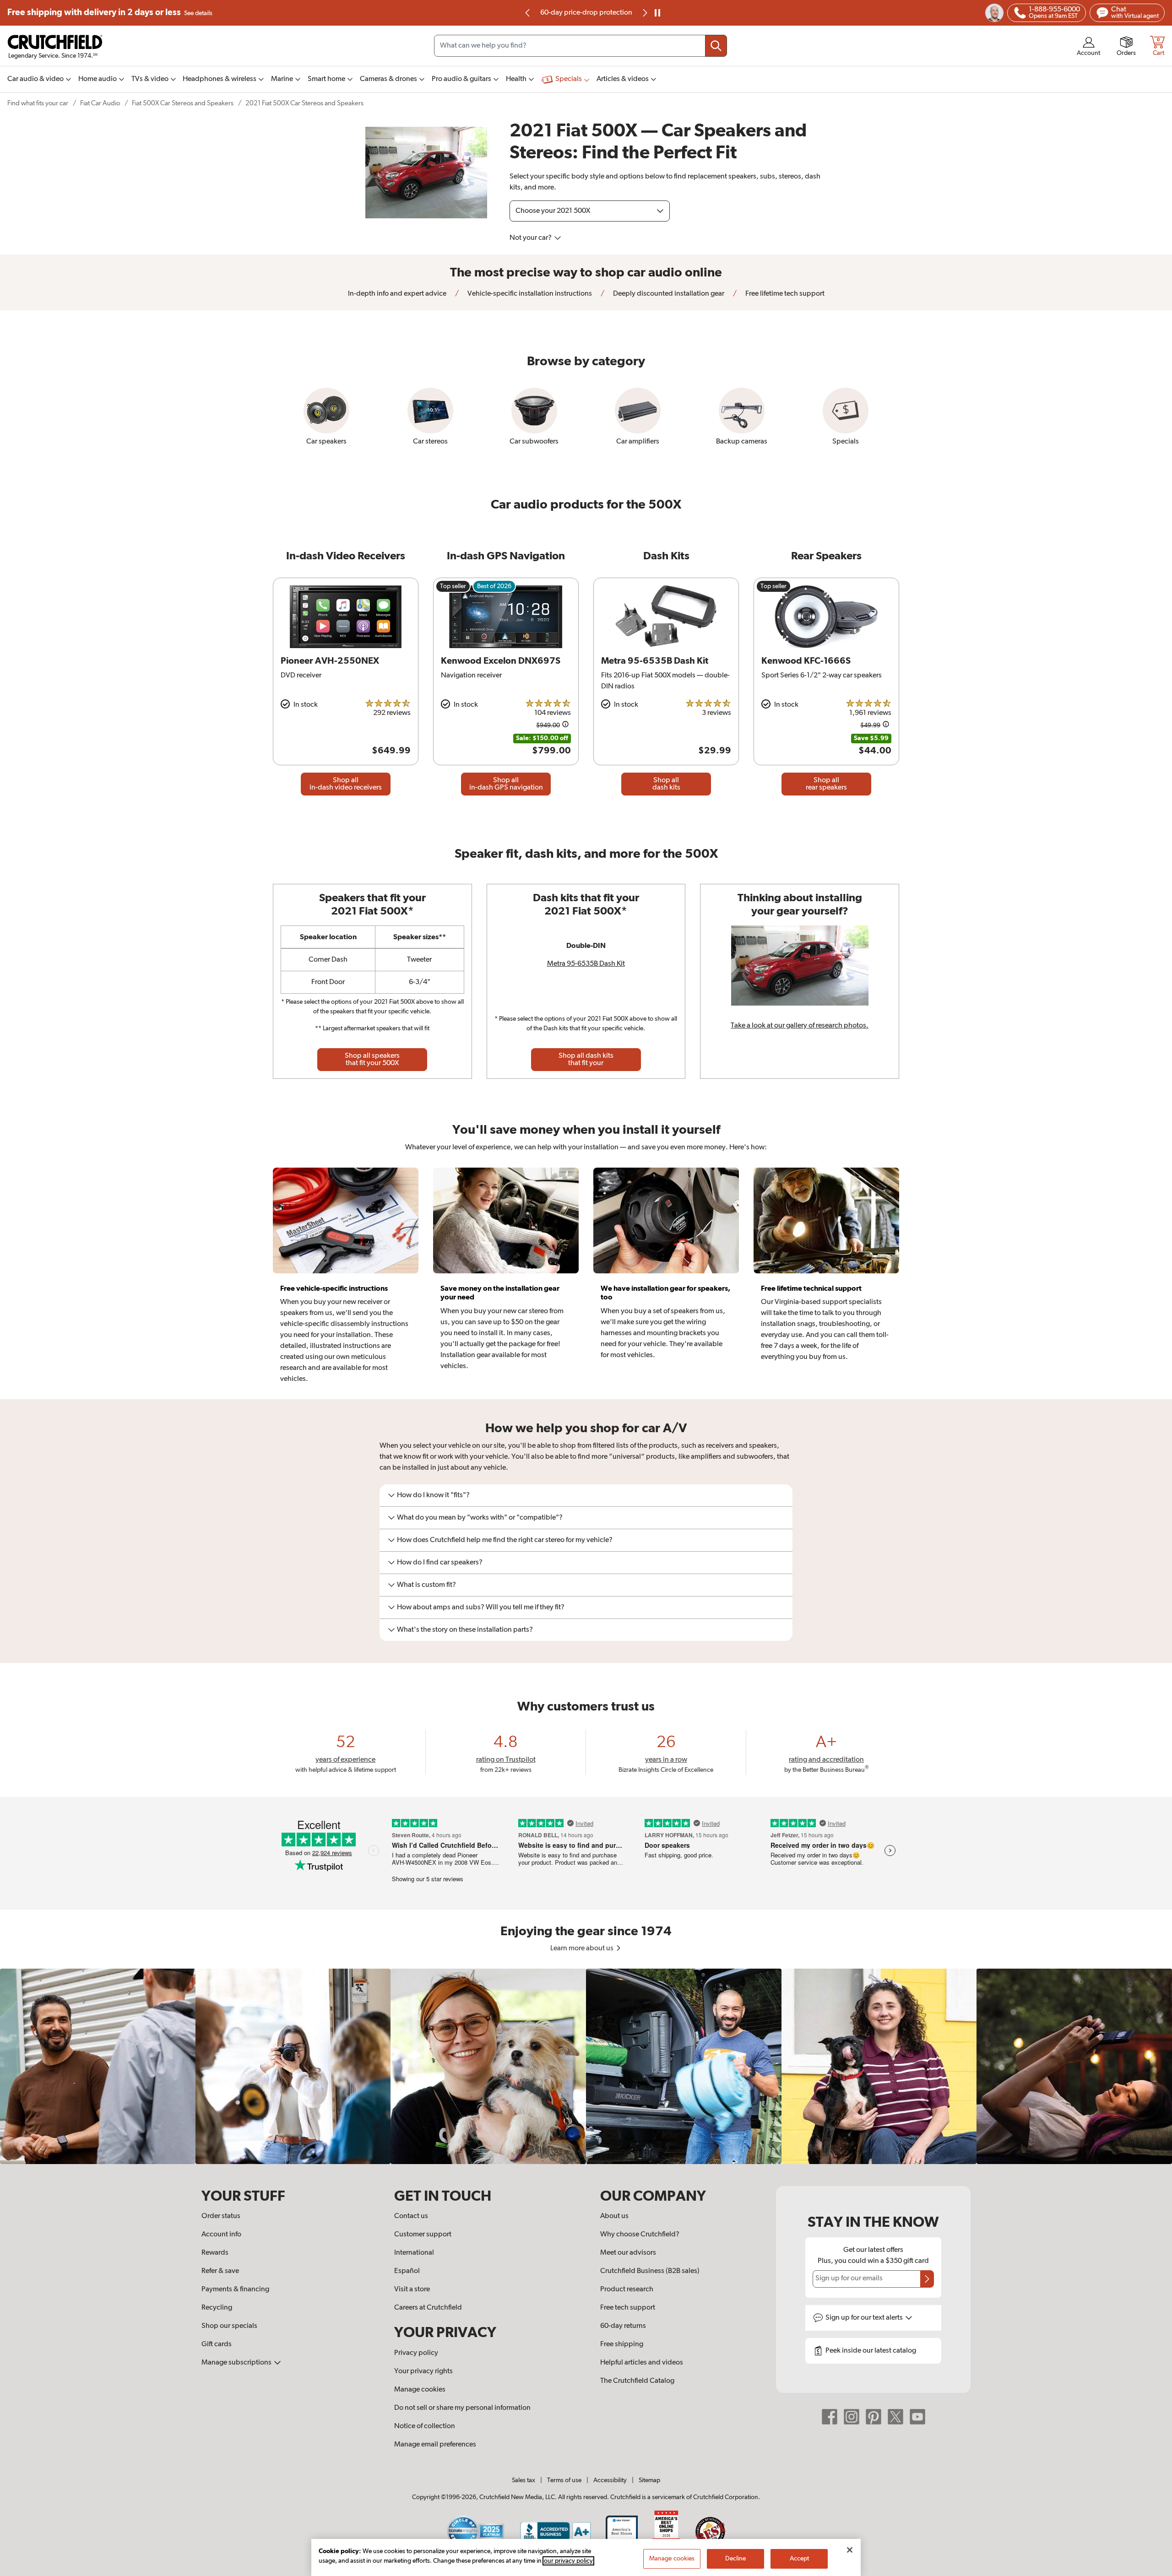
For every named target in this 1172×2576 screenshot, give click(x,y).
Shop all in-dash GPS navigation (506, 784)
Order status (221, 2216)
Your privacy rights (423, 2371)
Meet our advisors (628, 2253)
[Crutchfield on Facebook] (830, 2417)
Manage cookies (420, 2390)
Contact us (411, 2216)
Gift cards (217, 2344)
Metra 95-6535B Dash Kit (586, 964)
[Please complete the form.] (927, 2279)
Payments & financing (235, 2289)
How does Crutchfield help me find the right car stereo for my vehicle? (505, 1540)
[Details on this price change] (565, 726)
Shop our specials (229, 2326)
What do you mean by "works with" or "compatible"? (480, 1518)
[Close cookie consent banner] (850, 2550)
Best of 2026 (494, 586)
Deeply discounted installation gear (668, 294)
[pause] (657, 13)
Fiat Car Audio (100, 103)
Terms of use (564, 2480)
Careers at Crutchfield (428, 2308)
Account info (221, 2235)
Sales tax (524, 2480)
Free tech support (628, 2308)
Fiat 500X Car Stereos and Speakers (183, 103)
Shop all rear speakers (826, 784)
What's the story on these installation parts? (465, 1630)
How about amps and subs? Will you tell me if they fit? (481, 1607)
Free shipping (110, 13)
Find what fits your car (38, 103)
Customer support (423, 2235)
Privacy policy (416, 2353)
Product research (627, 2289)
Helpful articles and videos (642, 2363)
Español (407, 2271)
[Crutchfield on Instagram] (852, 2417)
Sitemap (649, 2480)
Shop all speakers (372, 1060)
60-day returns (586, 13)
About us (614, 2216)
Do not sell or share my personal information (462, 2408)
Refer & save (220, 2271)
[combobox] (581, 46)
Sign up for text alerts (865, 2318)
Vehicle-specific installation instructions (529, 294)
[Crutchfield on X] (895, 2417)
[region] (586, 2066)
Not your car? (531, 238)
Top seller (453, 586)
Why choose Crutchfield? (640, 2235)
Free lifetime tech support (784, 294)
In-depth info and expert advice (397, 294)
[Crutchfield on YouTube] (917, 2417)
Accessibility (610, 2480)
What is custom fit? (426, 1585)
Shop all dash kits (666, 784)
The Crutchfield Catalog (637, 2381)
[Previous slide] (528, 13)
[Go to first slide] (644, 13)
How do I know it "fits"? (433, 1495)
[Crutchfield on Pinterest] (874, 2417)
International (414, 2253)
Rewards (215, 2253)
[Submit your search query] (716, 46)
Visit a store (412, 2289)
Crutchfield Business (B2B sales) (650, 2271)
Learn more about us (583, 1948)
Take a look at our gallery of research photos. (800, 1026)
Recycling (217, 2308)
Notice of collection (425, 2426)
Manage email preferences (435, 2445)
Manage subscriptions (237, 2363)
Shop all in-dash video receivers (346, 784)
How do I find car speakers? (440, 1563)
